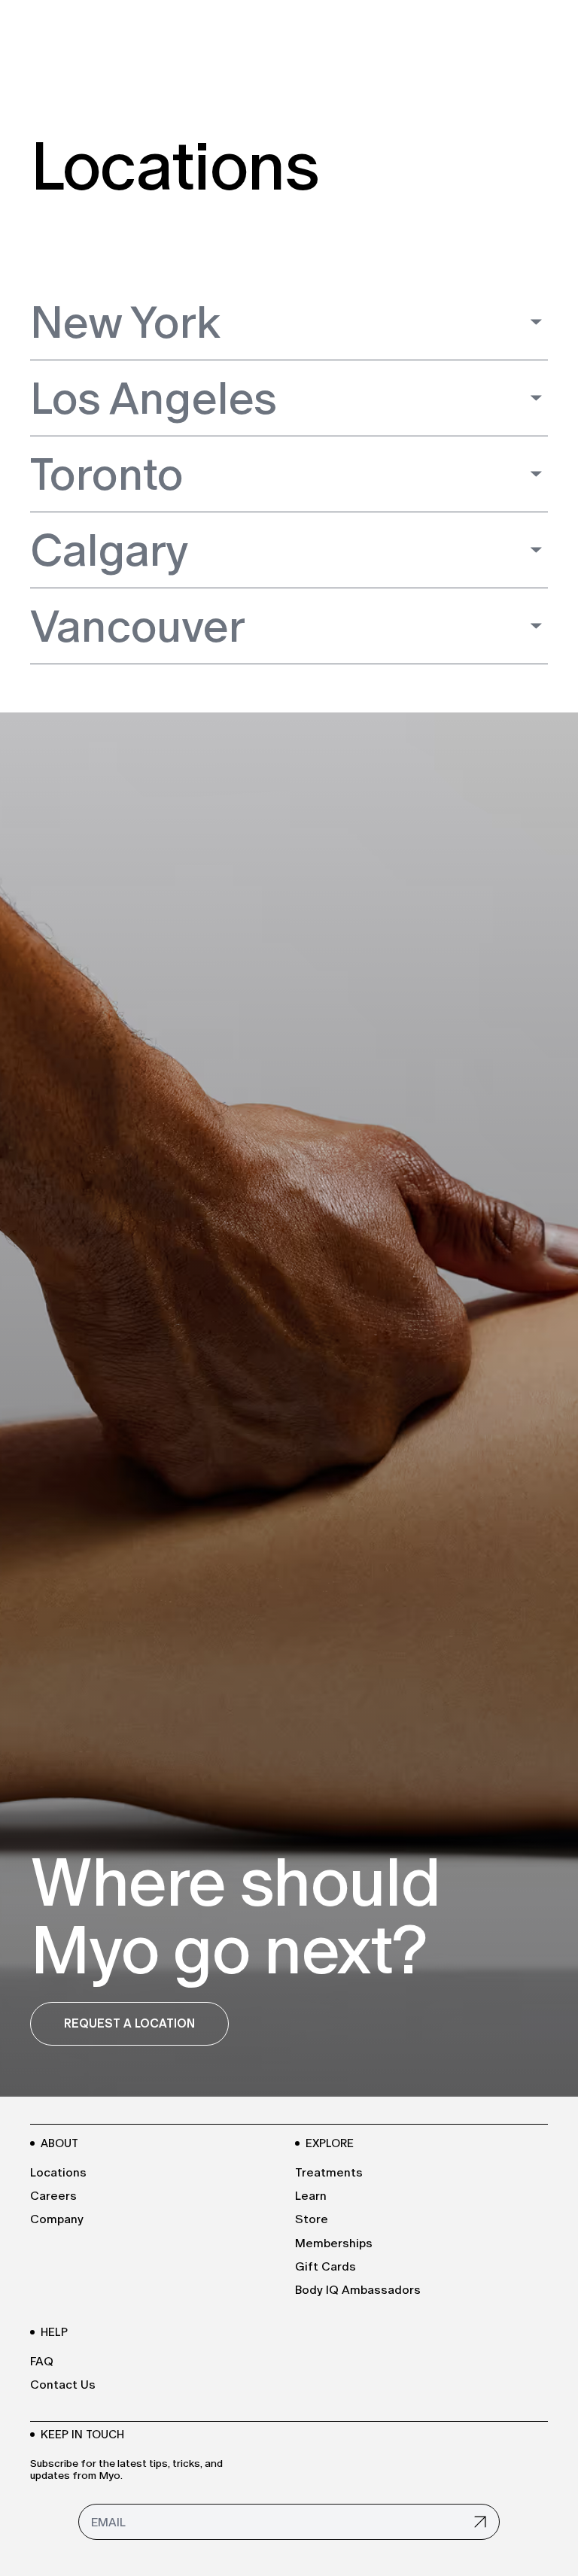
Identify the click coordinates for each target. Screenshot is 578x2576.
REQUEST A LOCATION (129, 2023)
